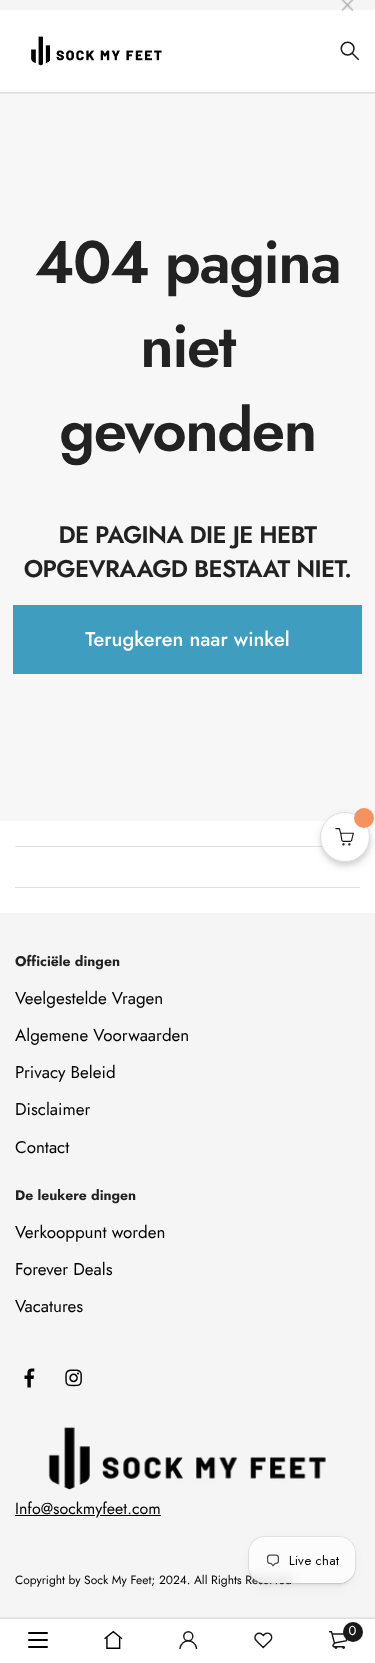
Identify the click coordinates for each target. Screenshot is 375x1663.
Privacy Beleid (65, 1073)
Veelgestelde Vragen (89, 999)
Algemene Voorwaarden (102, 1036)
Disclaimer (52, 1110)
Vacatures (49, 1307)
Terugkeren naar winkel (187, 639)
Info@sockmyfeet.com (88, 1509)
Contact (42, 1148)
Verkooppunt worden (90, 1233)
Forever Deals (64, 1270)
